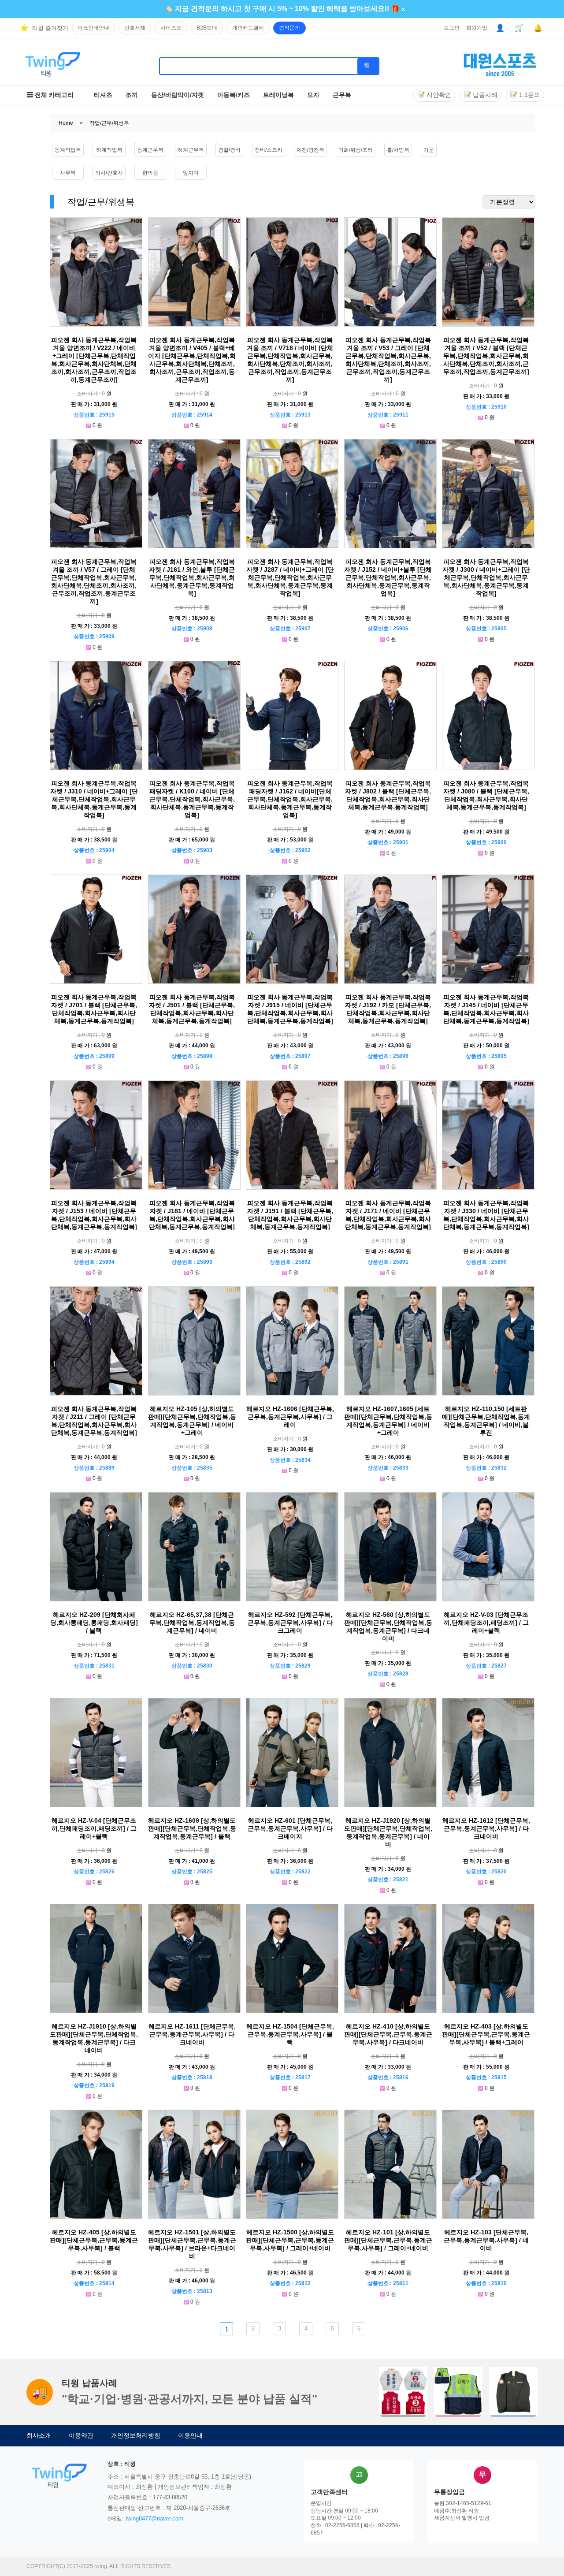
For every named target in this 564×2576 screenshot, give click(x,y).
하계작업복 (109, 150)
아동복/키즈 (234, 95)
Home (66, 123)
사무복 (68, 173)
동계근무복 (150, 150)
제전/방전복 (310, 150)
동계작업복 (68, 150)
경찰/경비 (229, 150)
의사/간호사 (109, 173)
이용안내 (190, 2435)
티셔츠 (103, 95)
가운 (429, 150)
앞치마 (191, 173)
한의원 (150, 173)
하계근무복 (191, 150)
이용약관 (81, 2435)
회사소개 (39, 2435)
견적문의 (289, 28)
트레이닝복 (278, 95)
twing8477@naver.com (154, 2518)
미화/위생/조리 (356, 150)
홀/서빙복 (398, 150)
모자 (313, 95)
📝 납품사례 (481, 95)
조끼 (132, 95)
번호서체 (135, 28)
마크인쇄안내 (93, 28)
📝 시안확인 (434, 95)
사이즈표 (171, 28)
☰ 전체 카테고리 (50, 95)
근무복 (342, 95)
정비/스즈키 (269, 150)
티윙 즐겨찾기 (50, 28)
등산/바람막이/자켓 (178, 95)
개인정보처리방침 (136, 2435)
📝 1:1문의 (525, 95)
